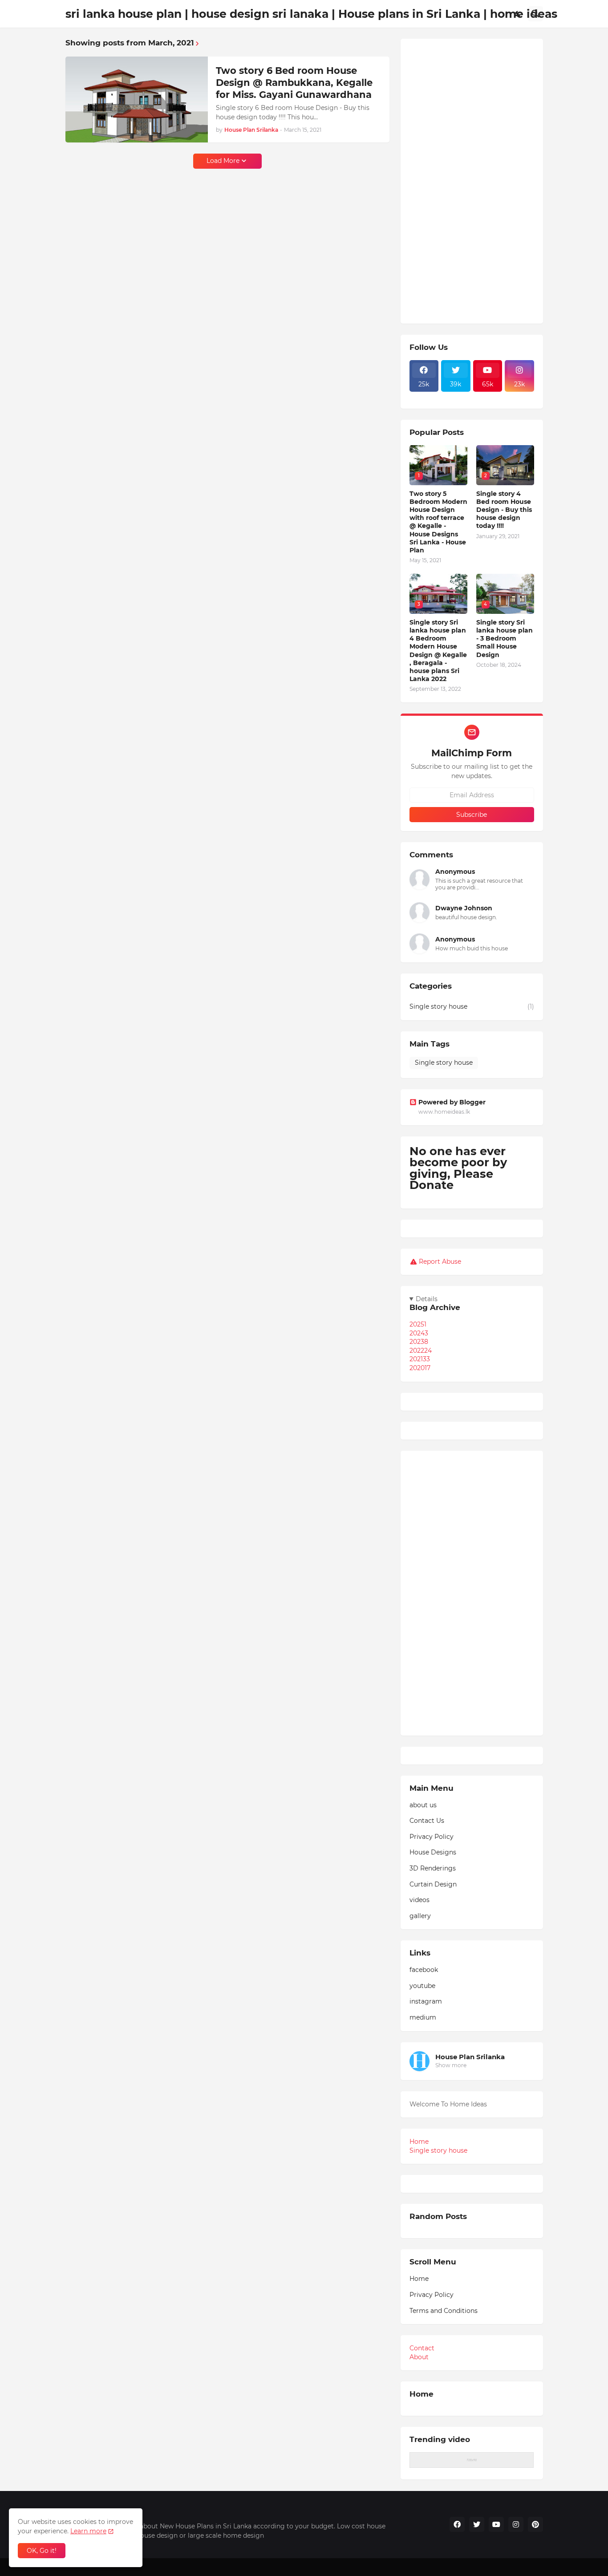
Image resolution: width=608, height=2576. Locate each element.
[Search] (535, 14)
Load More (223, 161)
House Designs (433, 1852)
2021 (420, 1359)
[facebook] (457, 2524)
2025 (418, 1324)
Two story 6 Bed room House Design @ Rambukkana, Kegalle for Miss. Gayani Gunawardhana (294, 83)
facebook (424, 1970)
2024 (419, 1333)
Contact (422, 2348)
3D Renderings (433, 1868)
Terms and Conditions (444, 2311)
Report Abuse (440, 1262)
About (419, 2357)
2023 (419, 1342)
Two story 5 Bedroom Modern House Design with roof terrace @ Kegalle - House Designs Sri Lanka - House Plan (438, 522)
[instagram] (516, 2524)
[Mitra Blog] (456, 397)
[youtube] (496, 2524)
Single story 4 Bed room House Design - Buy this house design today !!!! (504, 510)
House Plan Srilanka (470, 2057)
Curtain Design (433, 1884)
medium (423, 2017)
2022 (421, 1351)
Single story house (472, 1006)
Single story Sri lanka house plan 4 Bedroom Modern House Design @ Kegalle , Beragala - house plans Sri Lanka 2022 (438, 651)
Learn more (88, 2531)
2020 (420, 1368)
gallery (420, 1916)
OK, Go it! (42, 2551)
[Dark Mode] (518, 14)
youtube (422, 1986)
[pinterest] (535, 2524)
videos (420, 1900)
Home (419, 2142)
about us (423, 1805)
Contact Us (427, 1821)
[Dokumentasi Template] (424, 397)
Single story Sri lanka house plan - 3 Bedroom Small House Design (505, 639)
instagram (426, 2001)
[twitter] (477, 2524)
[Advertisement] (472, 181)
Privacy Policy (432, 1837)
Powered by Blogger (452, 1102)
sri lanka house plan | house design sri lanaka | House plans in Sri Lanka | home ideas (311, 14)
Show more (451, 2065)
